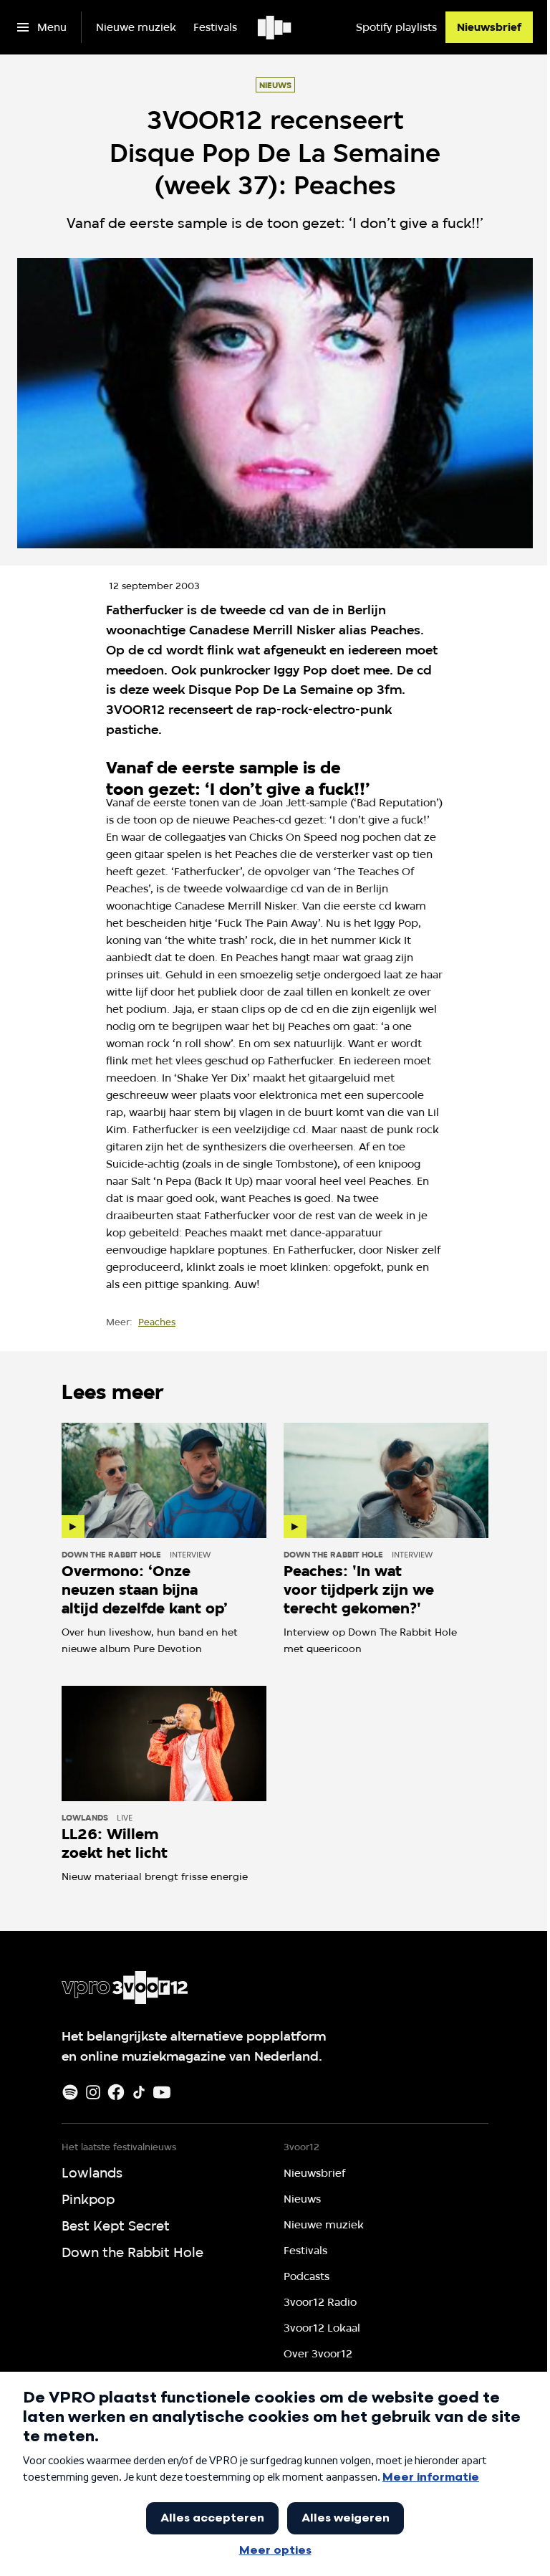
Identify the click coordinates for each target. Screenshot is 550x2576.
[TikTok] (139, 2092)
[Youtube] (162, 2092)
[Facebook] (116, 2092)
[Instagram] (93, 2092)
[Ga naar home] (275, 27)
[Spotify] (70, 2092)
